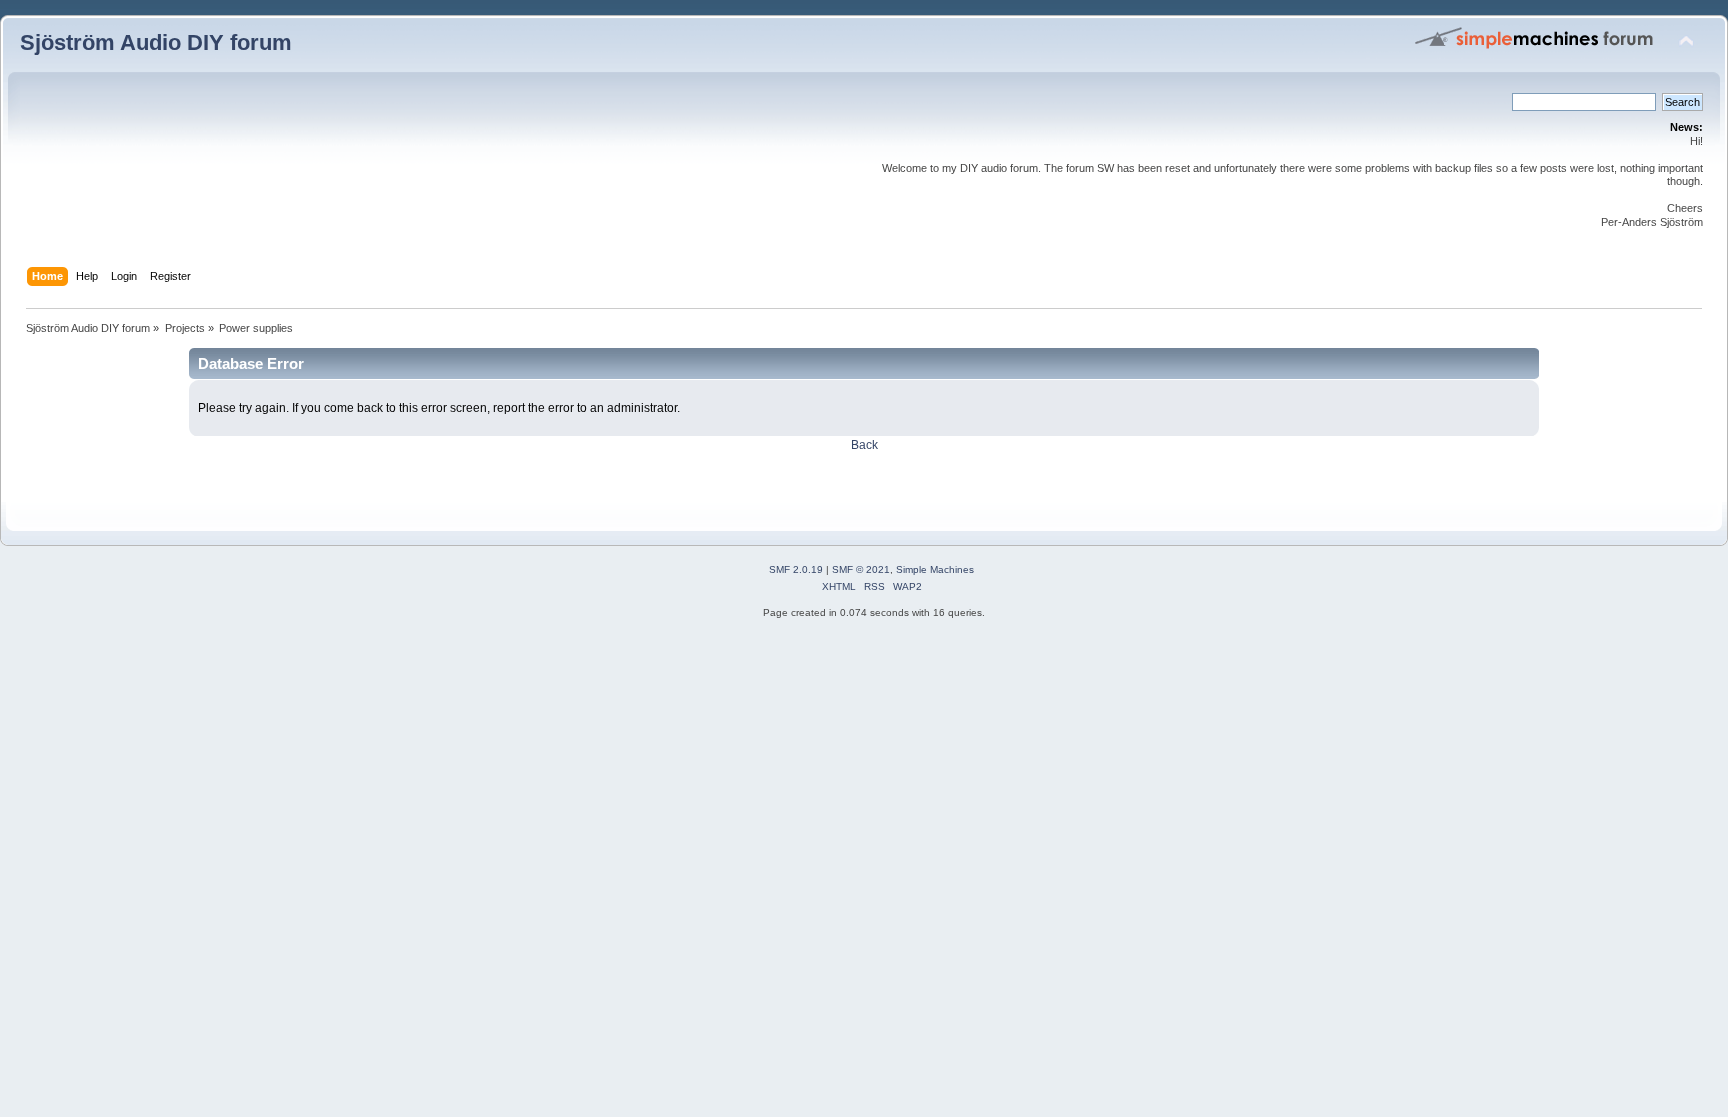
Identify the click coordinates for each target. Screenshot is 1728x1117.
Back (864, 445)
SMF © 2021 (861, 569)
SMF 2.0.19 (796, 569)
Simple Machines (935, 569)
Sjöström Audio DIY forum (156, 42)
